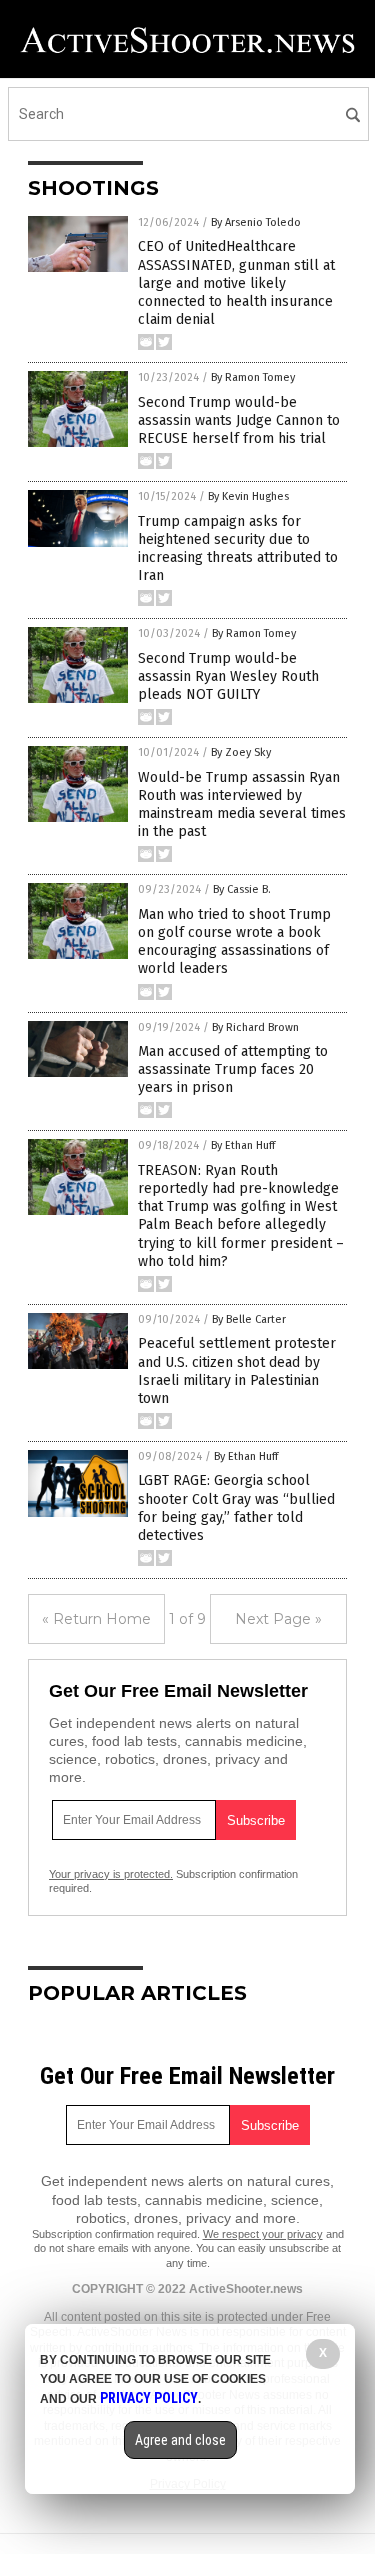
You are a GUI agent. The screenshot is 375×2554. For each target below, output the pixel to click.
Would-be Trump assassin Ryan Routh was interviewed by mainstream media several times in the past (242, 805)
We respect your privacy (263, 2234)
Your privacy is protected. (111, 1874)
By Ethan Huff (243, 1145)
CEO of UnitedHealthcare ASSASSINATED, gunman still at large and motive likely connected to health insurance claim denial (236, 283)
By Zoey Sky (241, 752)
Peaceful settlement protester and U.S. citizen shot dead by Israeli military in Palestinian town (237, 1371)
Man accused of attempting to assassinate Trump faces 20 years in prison (233, 1069)
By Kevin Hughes (248, 496)
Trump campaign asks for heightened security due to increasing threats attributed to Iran (238, 549)
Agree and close (180, 2440)
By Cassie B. (242, 889)
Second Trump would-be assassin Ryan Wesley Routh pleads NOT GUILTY (228, 676)
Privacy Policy (149, 2398)
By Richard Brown (255, 1027)
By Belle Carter (249, 1319)
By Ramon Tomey (253, 377)
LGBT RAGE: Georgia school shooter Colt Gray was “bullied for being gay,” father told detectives (236, 1508)
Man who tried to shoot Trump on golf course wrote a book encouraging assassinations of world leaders (234, 942)
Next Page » (278, 1619)
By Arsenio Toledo (256, 222)
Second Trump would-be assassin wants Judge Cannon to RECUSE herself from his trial (239, 420)
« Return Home (96, 1619)
